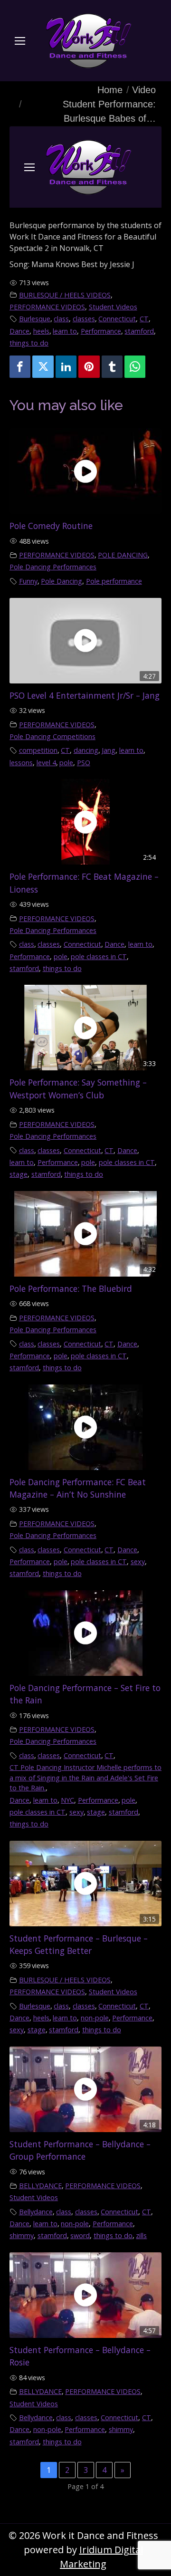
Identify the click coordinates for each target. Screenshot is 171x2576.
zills (141, 2235)
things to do (29, 343)
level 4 (46, 763)
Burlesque (35, 319)
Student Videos (113, 307)
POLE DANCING (123, 555)
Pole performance (114, 581)
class (61, 319)
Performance (101, 331)
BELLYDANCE (40, 2186)
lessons (21, 763)
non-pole (95, 2018)
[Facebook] (20, 367)
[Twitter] (43, 367)
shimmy (22, 2235)
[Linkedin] (66, 367)
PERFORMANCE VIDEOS (47, 307)
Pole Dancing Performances (53, 567)
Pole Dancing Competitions (52, 736)
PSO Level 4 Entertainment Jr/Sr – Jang (85, 695)
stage (19, 1174)
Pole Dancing (62, 581)
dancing (86, 750)
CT (144, 319)
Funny (28, 581)
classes (84, 319)
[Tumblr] (112, 367)
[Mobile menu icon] (20, 41)
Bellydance (36, 2212)
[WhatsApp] (135, 367)
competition (38, 750)
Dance (19, 331)
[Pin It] (89, 367)
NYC (67, 1800)
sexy (138, 1562)
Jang (109, 750)
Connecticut (117, 319)
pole (66, 763)
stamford (139, 331)
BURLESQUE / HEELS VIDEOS (65, 295)
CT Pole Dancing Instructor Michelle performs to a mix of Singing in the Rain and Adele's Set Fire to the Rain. (85, 1778)
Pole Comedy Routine (51, 526)
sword (80, 2235)
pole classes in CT (99, 956)
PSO (84, 763)
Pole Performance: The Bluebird (71, 1288)
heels (41, 331)
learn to (65, 331)
